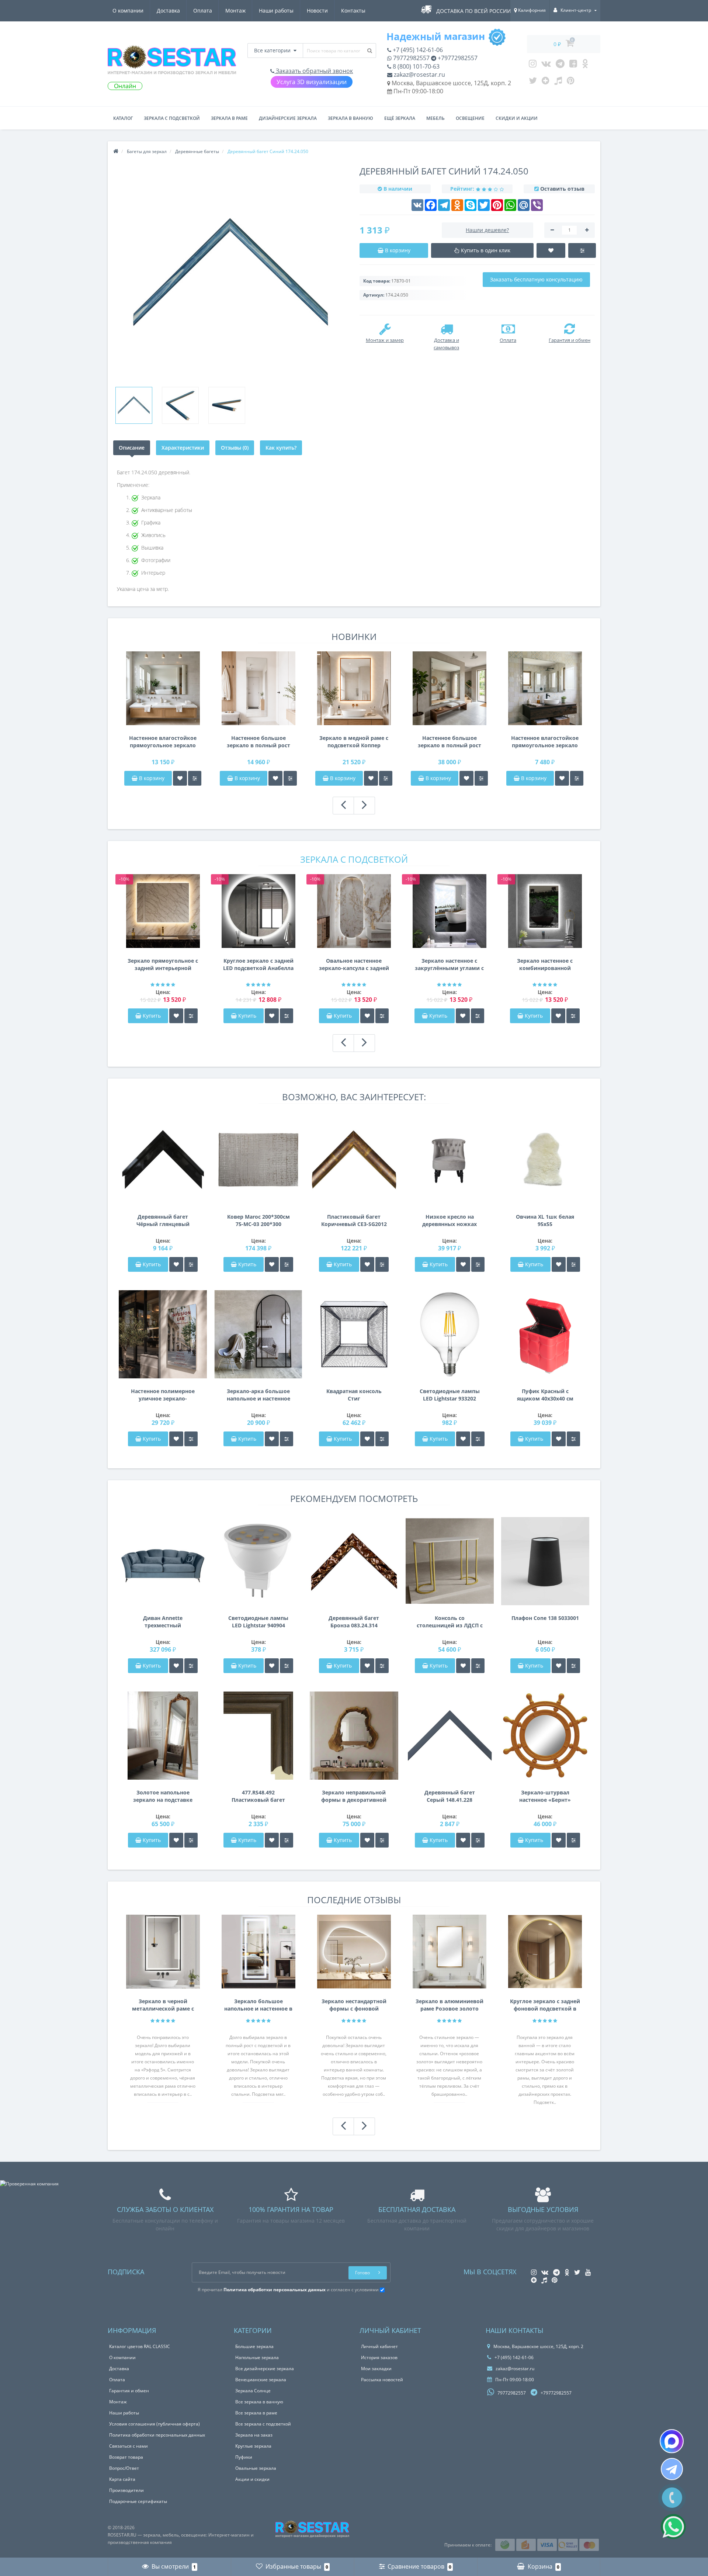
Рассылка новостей (382, 2380)
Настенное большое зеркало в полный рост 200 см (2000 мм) (450, 742)
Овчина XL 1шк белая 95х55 (545, 1220)
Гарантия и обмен (129, 2391)
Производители (126, 2490)
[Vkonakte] (546, 65)
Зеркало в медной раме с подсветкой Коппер (354, 742)
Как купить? (281, 448)
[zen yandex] (546, 82)
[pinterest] (571, 82)
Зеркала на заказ (254, 2435)
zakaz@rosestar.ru (419, 75)
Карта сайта (122, 2479)
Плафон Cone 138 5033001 (545, 1618)
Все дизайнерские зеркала (265, 2369)
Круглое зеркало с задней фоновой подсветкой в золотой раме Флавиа (545, 2005)
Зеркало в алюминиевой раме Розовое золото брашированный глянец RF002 (450, 2005)
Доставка (168, 11)
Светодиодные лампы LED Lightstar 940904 (258, 1622)
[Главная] (116, 151)
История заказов (379, 2357)
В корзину (151, 778)
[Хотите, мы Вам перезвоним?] (672, 2498)
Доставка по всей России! (474, 11)
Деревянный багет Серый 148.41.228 (450, 1796)
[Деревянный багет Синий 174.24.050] (134, 405)
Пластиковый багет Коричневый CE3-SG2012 (354, 1220)
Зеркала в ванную (350, 118)
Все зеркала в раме (256, 2413)
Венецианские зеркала (261, 2380)
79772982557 (411, 58)
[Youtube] (573, 65)
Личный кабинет (379, 2346)
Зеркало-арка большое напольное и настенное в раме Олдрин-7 (258, 1395)
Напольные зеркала (257, 2357)
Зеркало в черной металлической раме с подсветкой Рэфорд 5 (163, 2005)
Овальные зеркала (256, 2468)
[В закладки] (180, 778)
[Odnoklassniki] (585, 65)
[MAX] (672, 2441)
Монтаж (235, 11)
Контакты (353, 11)
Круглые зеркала (253, 2446)
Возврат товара (126, 2457)
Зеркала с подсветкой (172, 118)
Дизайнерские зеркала (288, 118)
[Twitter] (533, 82)
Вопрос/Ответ (124, 2468)
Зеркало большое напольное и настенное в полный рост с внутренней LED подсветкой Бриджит (258, 2005)
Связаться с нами (129, 2446)
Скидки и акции (517, 118)
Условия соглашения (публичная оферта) (155, 2424)
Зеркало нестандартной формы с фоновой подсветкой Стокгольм (354, 2005)
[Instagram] (533, 65)
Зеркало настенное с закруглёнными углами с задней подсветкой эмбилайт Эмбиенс (449, 965)
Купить (152, 1016)
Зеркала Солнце (253, 2391)
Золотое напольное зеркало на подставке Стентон (163, 1796)
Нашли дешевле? (487, 230)
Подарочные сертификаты (138, 2501)
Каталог (123, 118)
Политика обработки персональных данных (157, 2435)
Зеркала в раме (229, 118)
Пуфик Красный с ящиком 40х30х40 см (545, 1395)
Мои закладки (376, 2369)
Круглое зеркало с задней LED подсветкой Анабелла (258, 964)
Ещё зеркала (400, 118)
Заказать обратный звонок (314, 71)
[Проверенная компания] (29, 2184)
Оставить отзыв (562, 189)
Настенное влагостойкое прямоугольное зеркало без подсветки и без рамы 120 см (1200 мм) (545, 742)
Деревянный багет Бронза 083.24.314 (354, 1622)
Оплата (203, 11)
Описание (132, 448)
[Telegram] (560, 65)
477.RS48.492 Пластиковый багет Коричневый (258, 1796)
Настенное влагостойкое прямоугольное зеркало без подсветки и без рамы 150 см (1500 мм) (163, 742)
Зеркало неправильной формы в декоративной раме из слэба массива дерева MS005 (354, 1796)
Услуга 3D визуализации (312, 82)
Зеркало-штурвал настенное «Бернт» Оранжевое (545, 1796)
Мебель (435, 118)
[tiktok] (558, 82)
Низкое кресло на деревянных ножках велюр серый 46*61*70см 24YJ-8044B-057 (450, 1221)
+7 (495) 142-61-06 (417, 50)
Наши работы (276, 11)
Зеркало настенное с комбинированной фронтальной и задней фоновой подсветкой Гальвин (545, 965)
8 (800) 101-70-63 (415, 66)
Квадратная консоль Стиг (354, 1395)
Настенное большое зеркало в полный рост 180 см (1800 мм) (258, 742)
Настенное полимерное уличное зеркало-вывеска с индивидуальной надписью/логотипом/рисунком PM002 (163, 1395)
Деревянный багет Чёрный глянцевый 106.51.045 (163, 1221)
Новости (317, 11)
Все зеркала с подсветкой (263, 2424)
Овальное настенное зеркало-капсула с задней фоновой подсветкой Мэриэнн (354, 965)
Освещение (470, 118)
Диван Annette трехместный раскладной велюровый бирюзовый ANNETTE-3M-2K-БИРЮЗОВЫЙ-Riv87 (163, 1622)
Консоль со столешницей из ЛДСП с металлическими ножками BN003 (450, 1622)
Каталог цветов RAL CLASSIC (140, 2346)
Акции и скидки (252, 2479)
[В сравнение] (195, 778)
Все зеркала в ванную (259, 2402)
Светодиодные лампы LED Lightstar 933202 (450, 1395)
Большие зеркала (254, 2346)
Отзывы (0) (235, 448)
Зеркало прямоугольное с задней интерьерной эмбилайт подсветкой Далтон (163, 965)
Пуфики (244, 2457)
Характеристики (183, 448)
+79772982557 (457, 58)
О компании (128, 11)
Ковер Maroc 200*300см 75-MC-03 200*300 (258, 1220)
